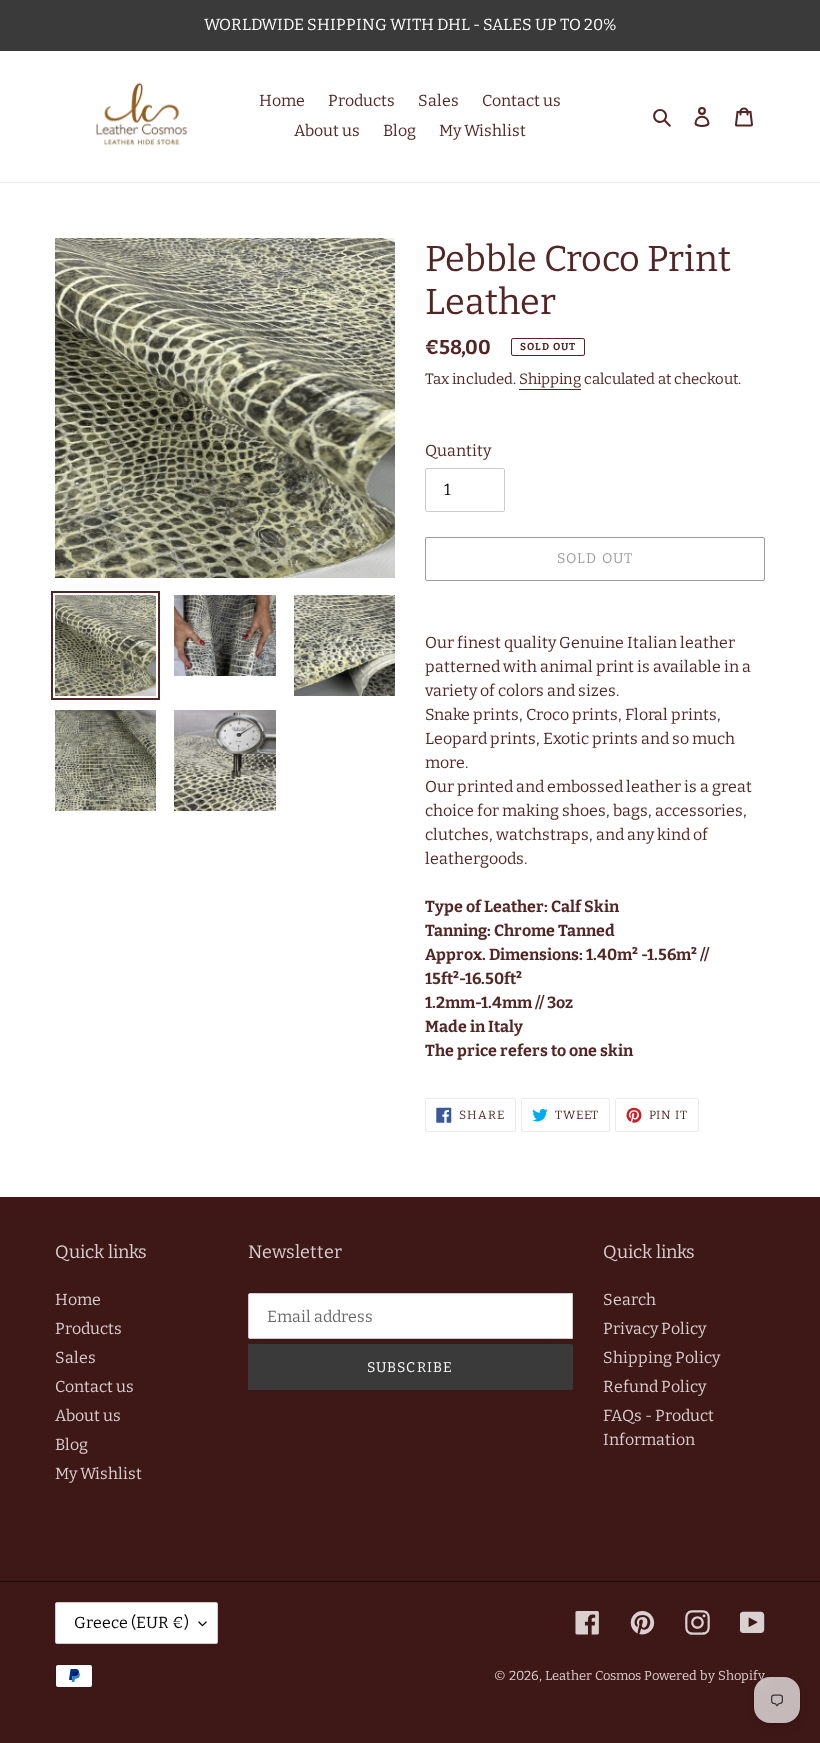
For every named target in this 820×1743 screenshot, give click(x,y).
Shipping (550, 379)
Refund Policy (654, 1386)
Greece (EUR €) (131, 1622)
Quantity (458, 450)
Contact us (94, 1386)
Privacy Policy (654, 1328)
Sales (75, 1357)
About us (88, 1415)
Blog (71, 1444)
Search (629, 1299)
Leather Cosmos (593, 1675)
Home (78, 1299)
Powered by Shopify (704, 1675)
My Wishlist (98, 1473)
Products (88, 1328)
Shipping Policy (661, 1357)
